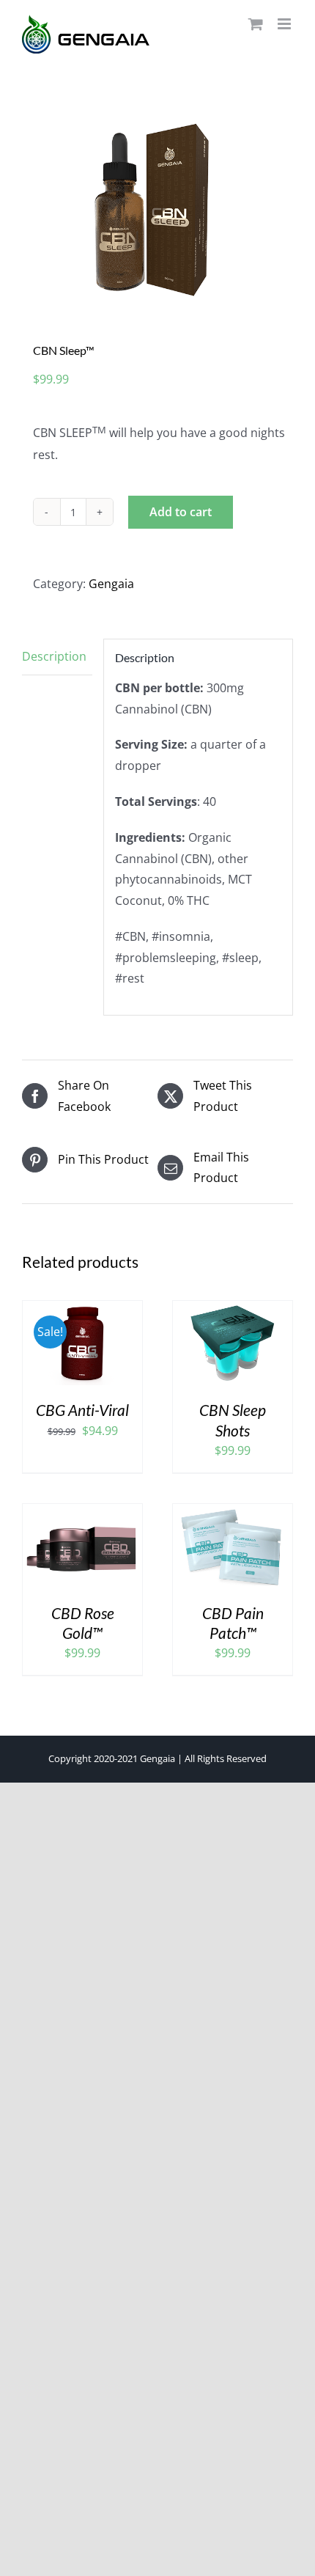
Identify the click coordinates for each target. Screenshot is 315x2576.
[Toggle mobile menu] (285, 24)
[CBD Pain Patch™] (233, 1514)
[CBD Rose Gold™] (82, 1514)
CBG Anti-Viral (82, 1410)
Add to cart (181, 512)
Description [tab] (54, 656)
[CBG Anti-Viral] (82, 1311)
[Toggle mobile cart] (256, 24)
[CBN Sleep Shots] (233, 1311)
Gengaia (111, 584)
